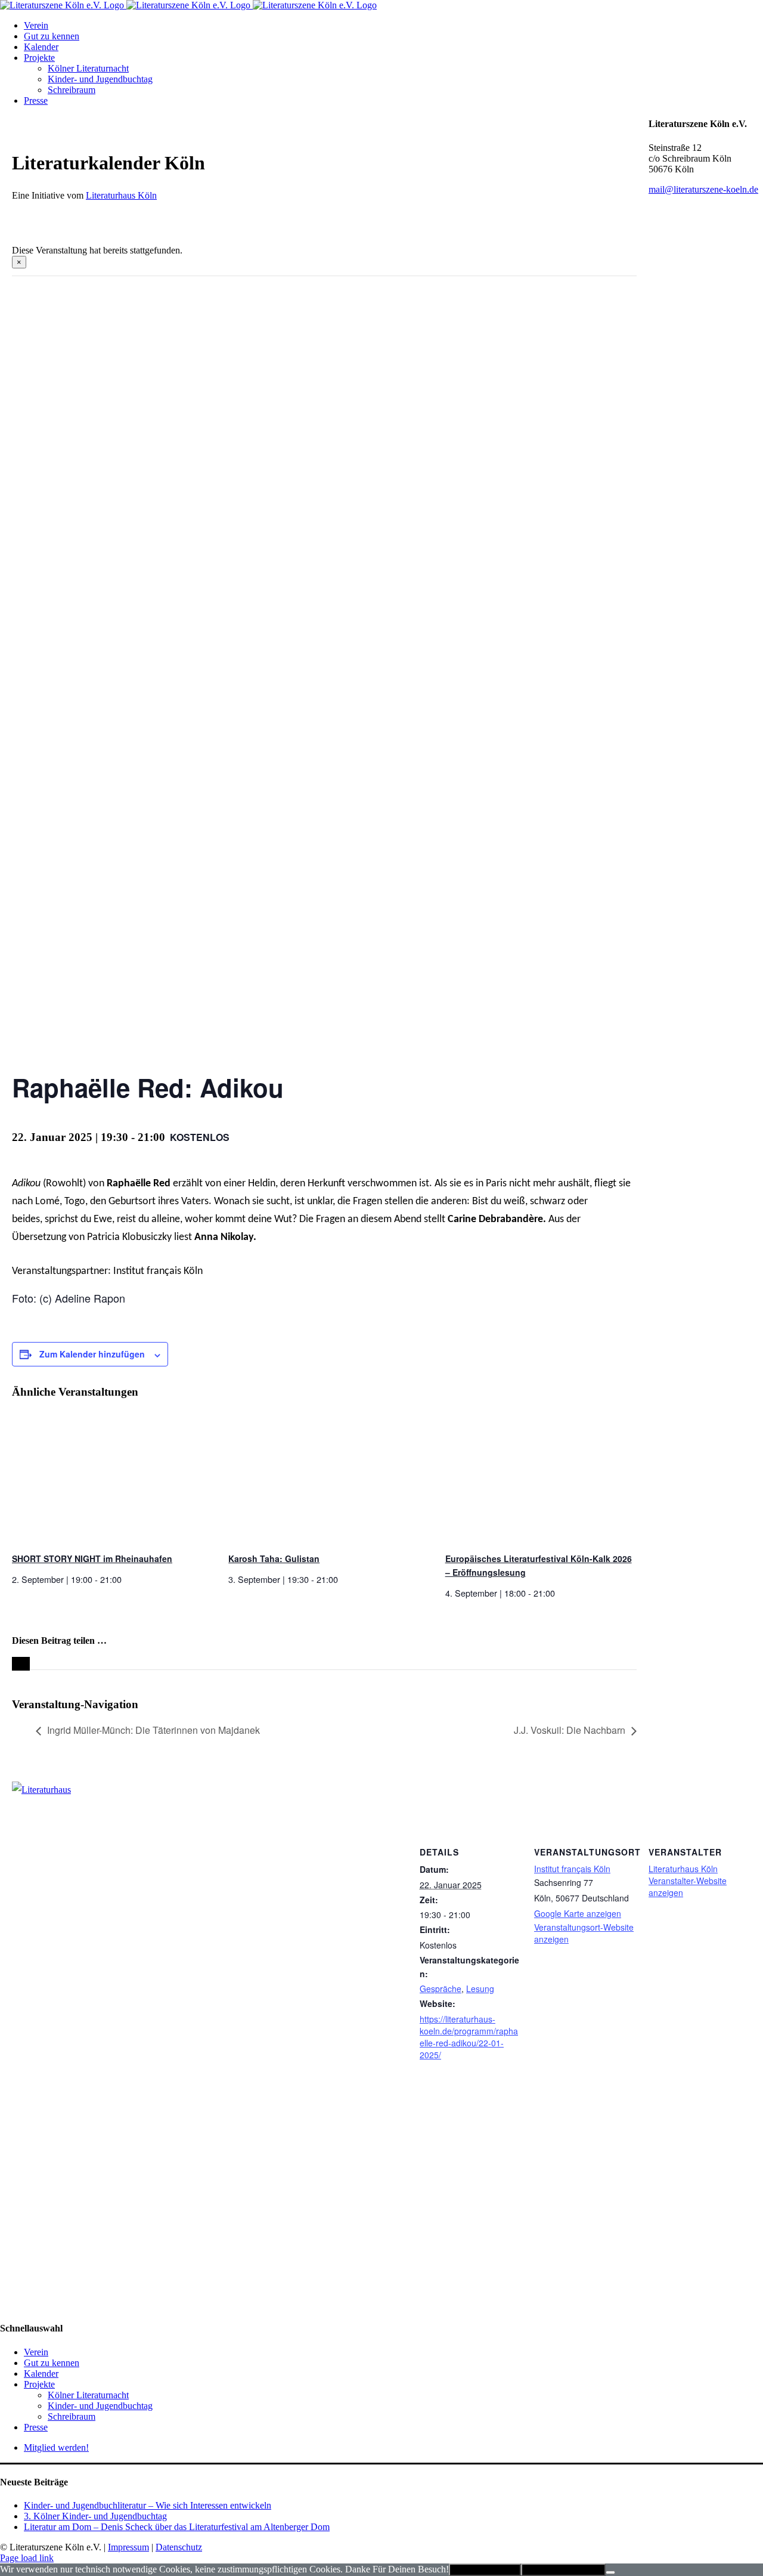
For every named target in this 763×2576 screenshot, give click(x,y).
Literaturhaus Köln (121, 195)
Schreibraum (72, 2416)
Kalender (41, 2374)
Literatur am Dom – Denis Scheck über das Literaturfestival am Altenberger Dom (177, 2527)
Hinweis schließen (485, 2570)
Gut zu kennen (52, 2363)
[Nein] (610, 2572)
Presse (36, 2427)
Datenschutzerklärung (563, 2570)
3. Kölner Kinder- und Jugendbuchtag (95, 2516)
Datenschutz (179, 2547)
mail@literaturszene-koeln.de (703, 189)
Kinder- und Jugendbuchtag (100, 2406)
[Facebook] (7, 2079)
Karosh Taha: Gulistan (274, 1558)
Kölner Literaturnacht (88, 2395)
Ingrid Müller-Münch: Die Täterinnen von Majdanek (153, 1730)
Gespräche (441, 1989)
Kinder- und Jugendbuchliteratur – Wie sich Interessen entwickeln (148, 2505)
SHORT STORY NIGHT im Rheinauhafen (92, 1558)
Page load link (27, 2558)
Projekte (39, 2384)
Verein (36, 2352)
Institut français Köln (572, 1869)
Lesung (480, 1989)
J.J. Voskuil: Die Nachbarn (570, 1730)
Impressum (128, 2547)
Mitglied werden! (56, 2447)
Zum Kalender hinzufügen (92, 1354)
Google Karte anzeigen (578, 1913)
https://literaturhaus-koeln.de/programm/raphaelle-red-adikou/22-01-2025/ (469, 2037)
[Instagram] (20, 2079)
